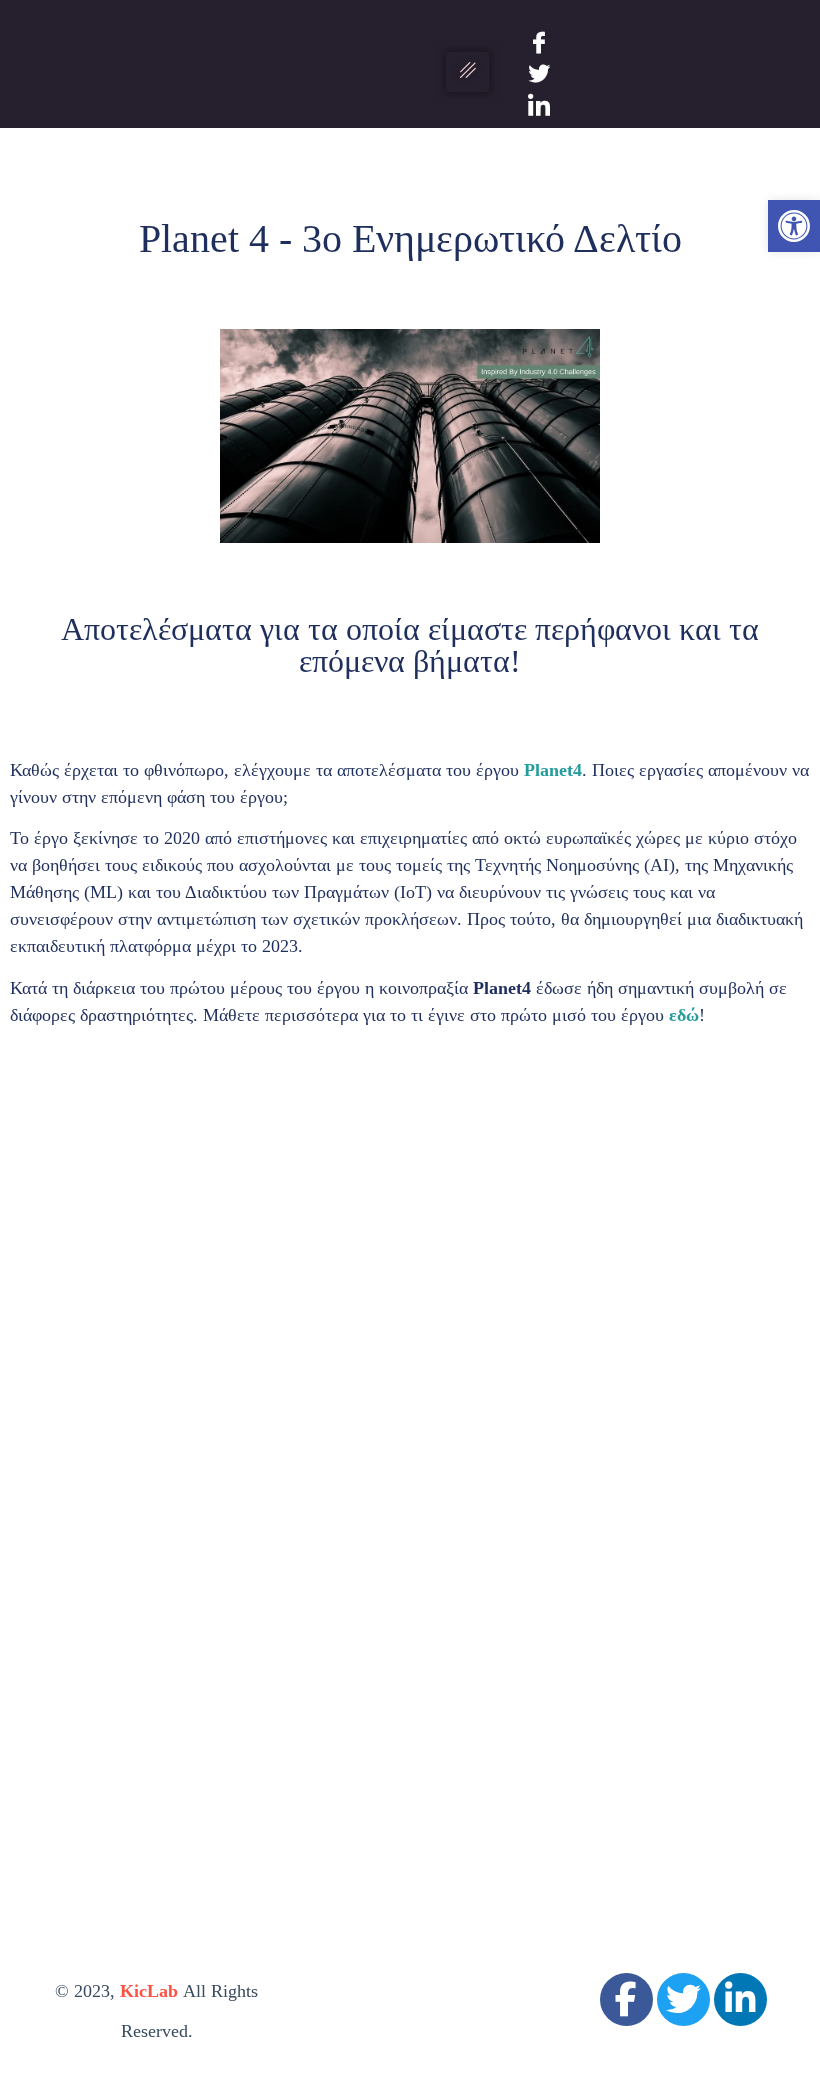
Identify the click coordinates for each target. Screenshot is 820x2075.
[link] (794, 226)
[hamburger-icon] (467, 72)
